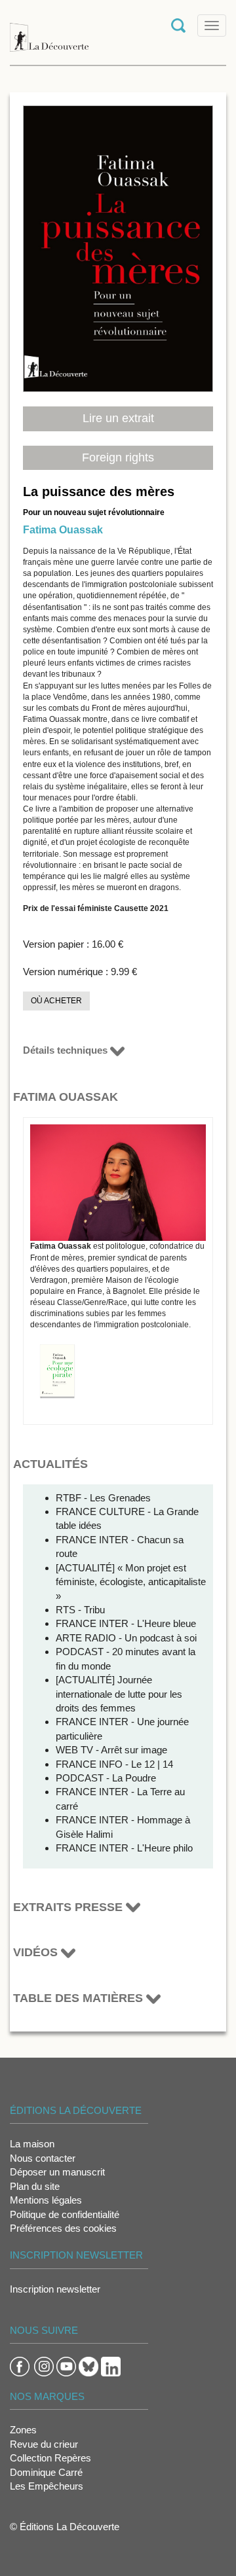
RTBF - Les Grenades (103, 1498)
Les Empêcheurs (47, 2486)
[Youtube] (66, 2366)
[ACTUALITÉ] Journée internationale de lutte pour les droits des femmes (119, 1694)
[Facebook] (20, 2366)
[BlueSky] (88, 2366)
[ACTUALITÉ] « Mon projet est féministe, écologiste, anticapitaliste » (131, 1582)
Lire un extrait (118, 418)
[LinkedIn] (111, 2366)
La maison (32, 2144)
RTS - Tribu (80, 1610)
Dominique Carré (46, 2472)
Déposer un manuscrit (57, 2172)
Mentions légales (46, 2200)
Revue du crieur (44, 2444)
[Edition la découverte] (49, 31)
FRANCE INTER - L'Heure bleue (126, 1623)
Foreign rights (118, 457)
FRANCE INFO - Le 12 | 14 (114, 1764)
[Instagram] (44, 2366)
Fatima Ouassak (63, 530)
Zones (23, 2430)
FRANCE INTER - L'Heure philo (124, 1848)
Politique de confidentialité (65, 2214)
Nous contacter (43, 2158)
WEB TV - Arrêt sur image (111, 1750)
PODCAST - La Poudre (106, 1778)
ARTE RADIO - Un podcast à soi (126, 1638)
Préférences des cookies (63, 2228)
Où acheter (56, 1001)
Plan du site (35, 2186)
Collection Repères (50, 2458)
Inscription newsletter (55, 2289)
